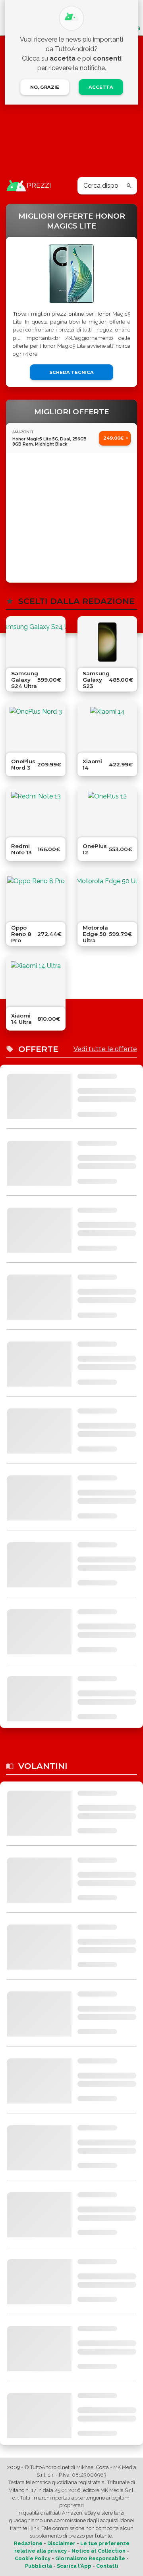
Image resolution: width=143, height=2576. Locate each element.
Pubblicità (39, 2566)
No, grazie (45, 87)
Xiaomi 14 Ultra (21, 1019)
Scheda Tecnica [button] (71, 372)
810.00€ (49, 1019)
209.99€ (49, 764)
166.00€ (49, 849)
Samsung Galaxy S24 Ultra (25, 680)
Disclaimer (61, 2543)
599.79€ (120, 934)
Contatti (107, 2566)
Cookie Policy (33, 2558)
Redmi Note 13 (21, 849)
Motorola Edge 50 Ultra (95, 934)
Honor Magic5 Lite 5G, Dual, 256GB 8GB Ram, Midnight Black (49, 442)
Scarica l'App (74, 2566)
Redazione (28, 2543)
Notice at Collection (99, 2551)
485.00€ (121, 680)
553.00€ (121, 849)
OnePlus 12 (95, 849)
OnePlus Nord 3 (23, 764)
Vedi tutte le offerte (105, 1049)
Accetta (101, 87)
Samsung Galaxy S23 (96, 680)
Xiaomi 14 (92, 764)
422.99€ (121, 764)
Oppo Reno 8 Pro (21, 934)
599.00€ (49, 680)
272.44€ (49, 934)
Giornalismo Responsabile (90, 2558)
